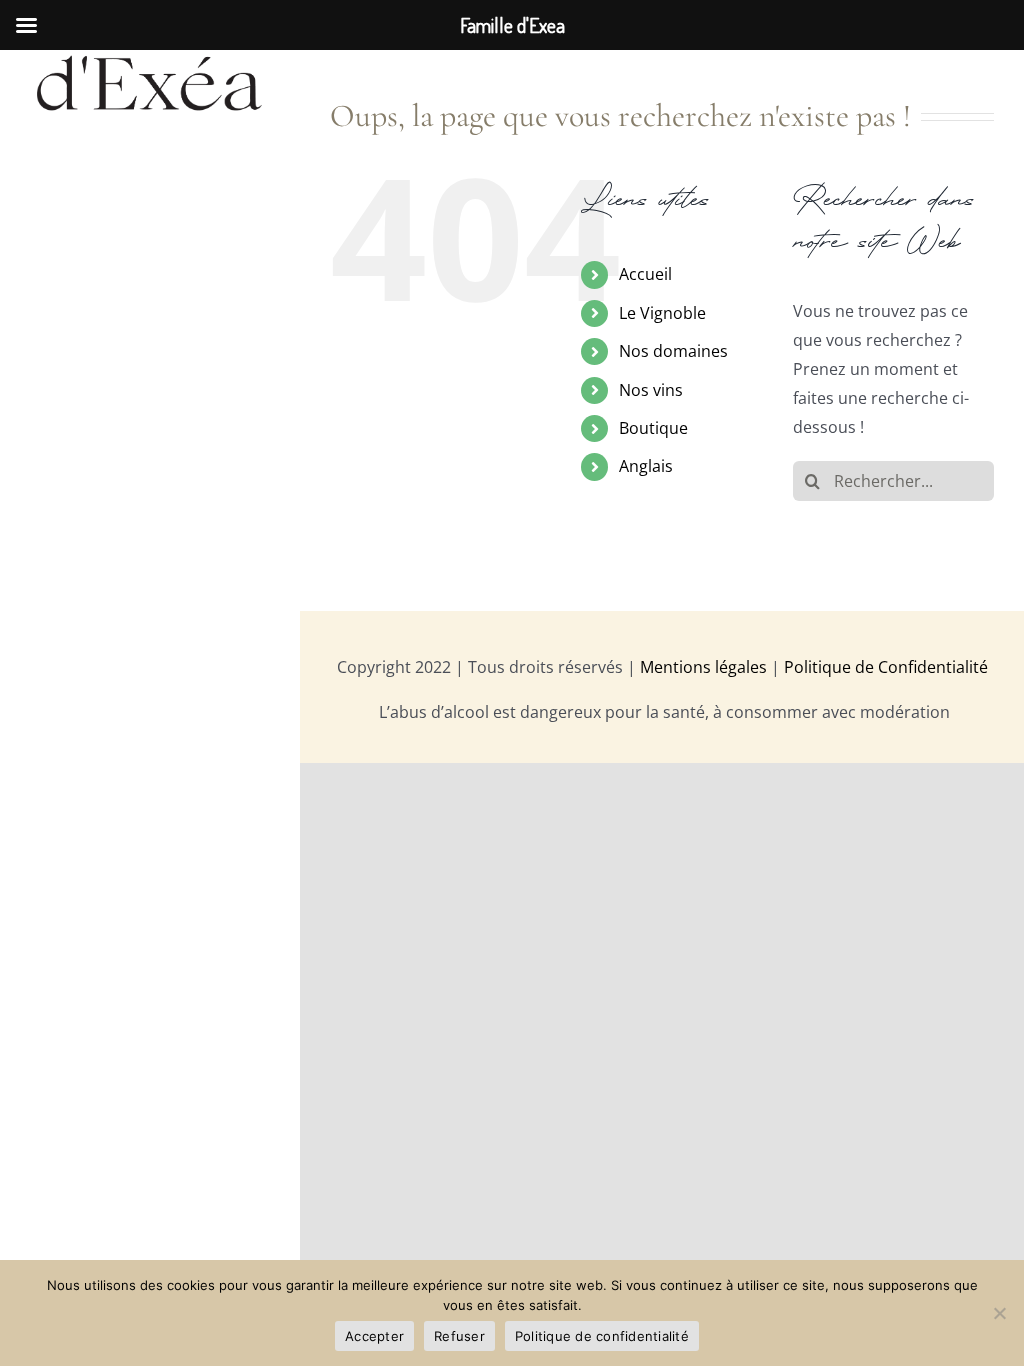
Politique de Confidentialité (886, 667)
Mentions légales (703, 667)
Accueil (645, 274)
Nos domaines (673, 351)
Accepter (374, 1336)
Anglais (646, 466)
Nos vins (651, 390)
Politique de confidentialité (602, 1336)
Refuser (459, 1336)
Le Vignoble (662, 313)
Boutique (653, 428)
